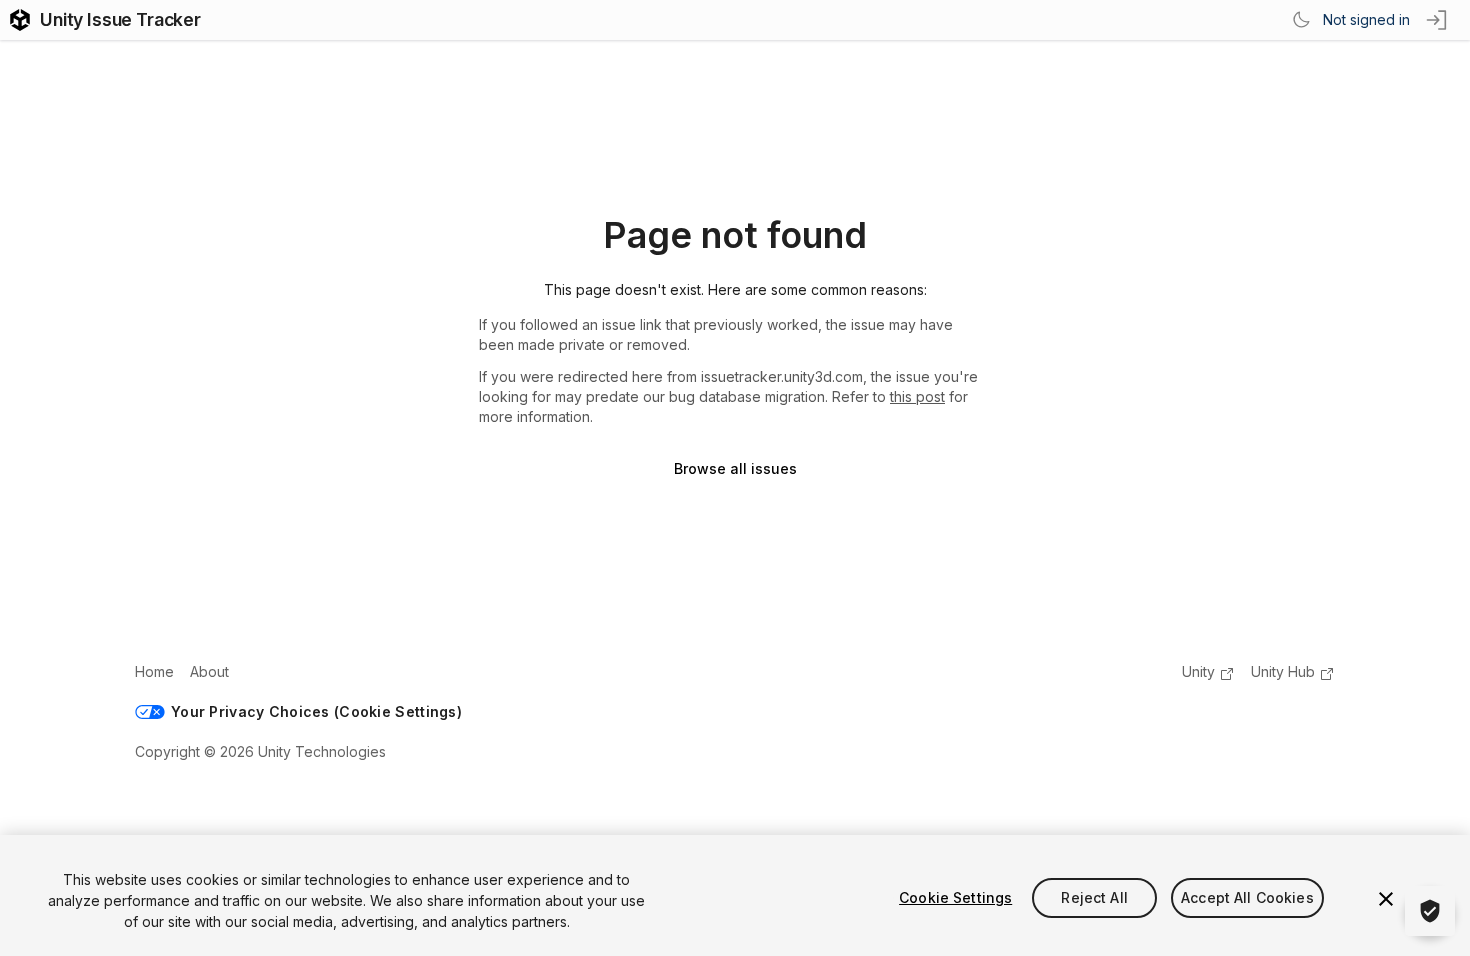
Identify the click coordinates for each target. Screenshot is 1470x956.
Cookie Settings (955, 897)
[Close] (1386, 899)
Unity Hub (1283, 671)
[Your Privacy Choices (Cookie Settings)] (1430, 911)
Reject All (1094, 897)
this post (917, 396)
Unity (1198, 671)
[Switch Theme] (1301, 20)
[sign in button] (1438, 20)
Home (154, 671)
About (209, 671)
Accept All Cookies (1247, 897)
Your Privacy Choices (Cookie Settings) (316, 711)
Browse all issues (735, 468)
